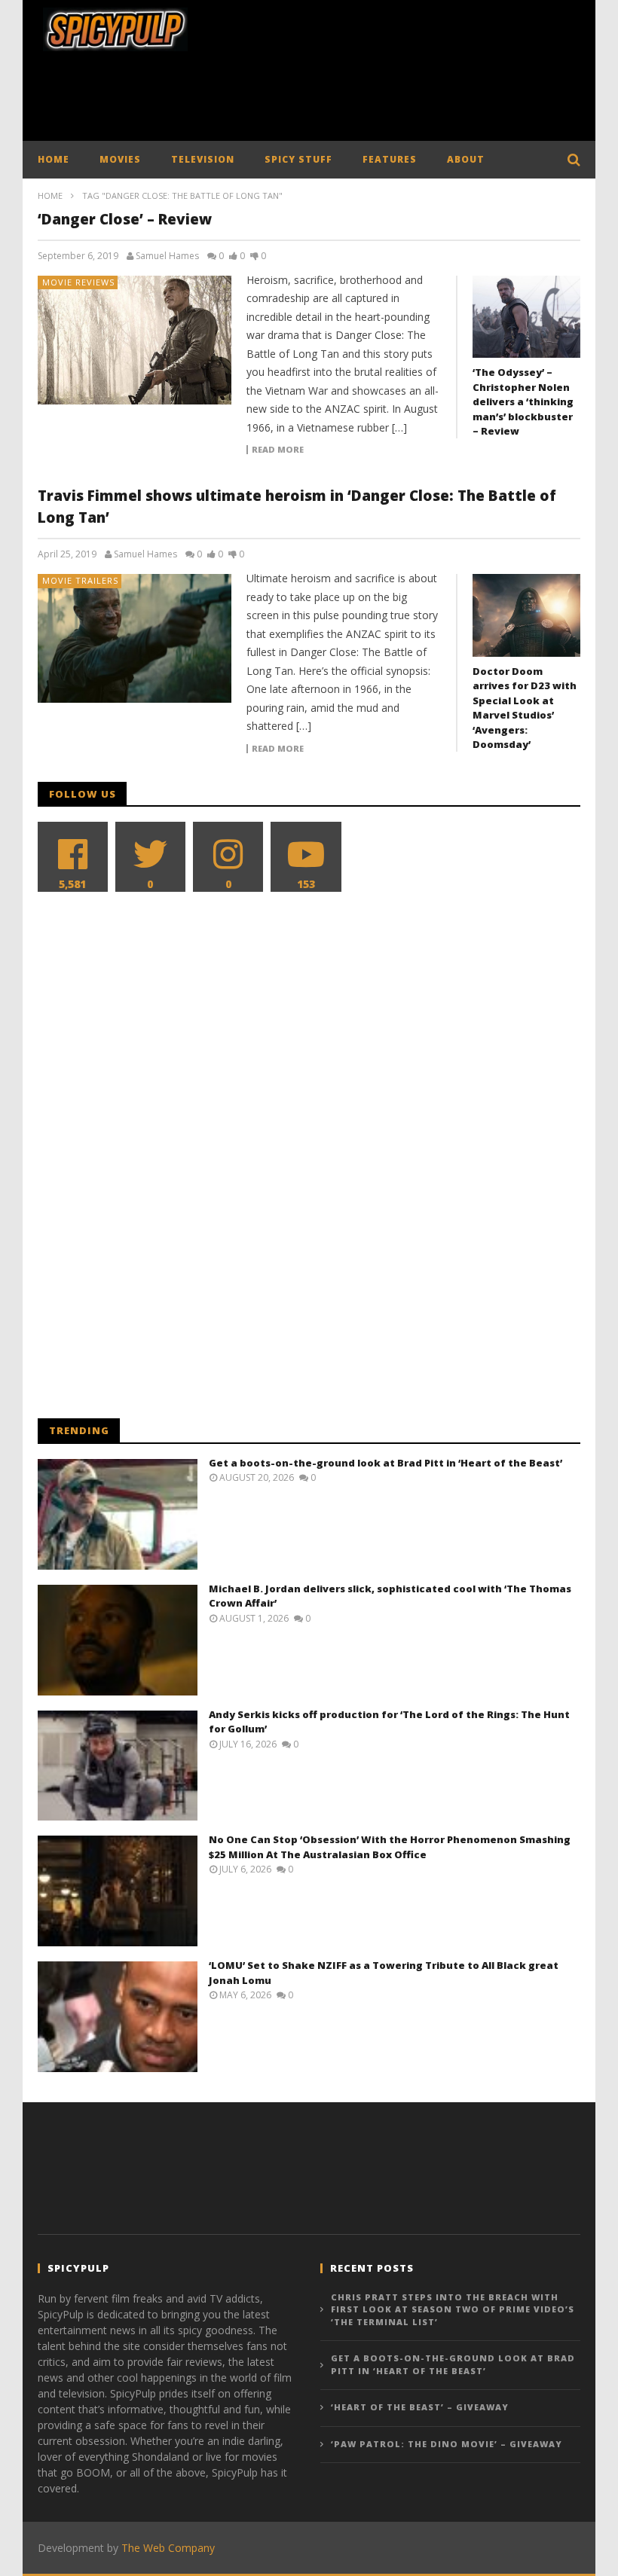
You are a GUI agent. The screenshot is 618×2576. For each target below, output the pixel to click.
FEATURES (390, 159)
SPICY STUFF (298, 159)
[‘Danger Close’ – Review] (135, 340)
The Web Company (168, 2548)
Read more (278, 450)
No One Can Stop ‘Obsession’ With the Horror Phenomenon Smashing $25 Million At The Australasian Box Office (390, 1847)
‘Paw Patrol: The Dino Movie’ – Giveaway (447, 2444)
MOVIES (120, 159)
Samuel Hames (167, 256)
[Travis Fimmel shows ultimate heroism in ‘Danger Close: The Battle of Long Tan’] (135, 638)
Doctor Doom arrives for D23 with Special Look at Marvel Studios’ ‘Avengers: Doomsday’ (525, 708)
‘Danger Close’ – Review (125, 219)
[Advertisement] (312, 100)
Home (50, 195)
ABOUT (466, 159)
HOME (54, 159)
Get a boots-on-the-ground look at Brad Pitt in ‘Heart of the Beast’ (385, 1463)
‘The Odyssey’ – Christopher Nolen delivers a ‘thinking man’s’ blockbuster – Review (523, 401)
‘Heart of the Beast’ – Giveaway (420, 2407)
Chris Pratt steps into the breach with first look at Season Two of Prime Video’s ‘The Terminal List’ (453, 2309)
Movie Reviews (78, 282)
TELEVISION (203, 159)
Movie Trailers (80, 580)
